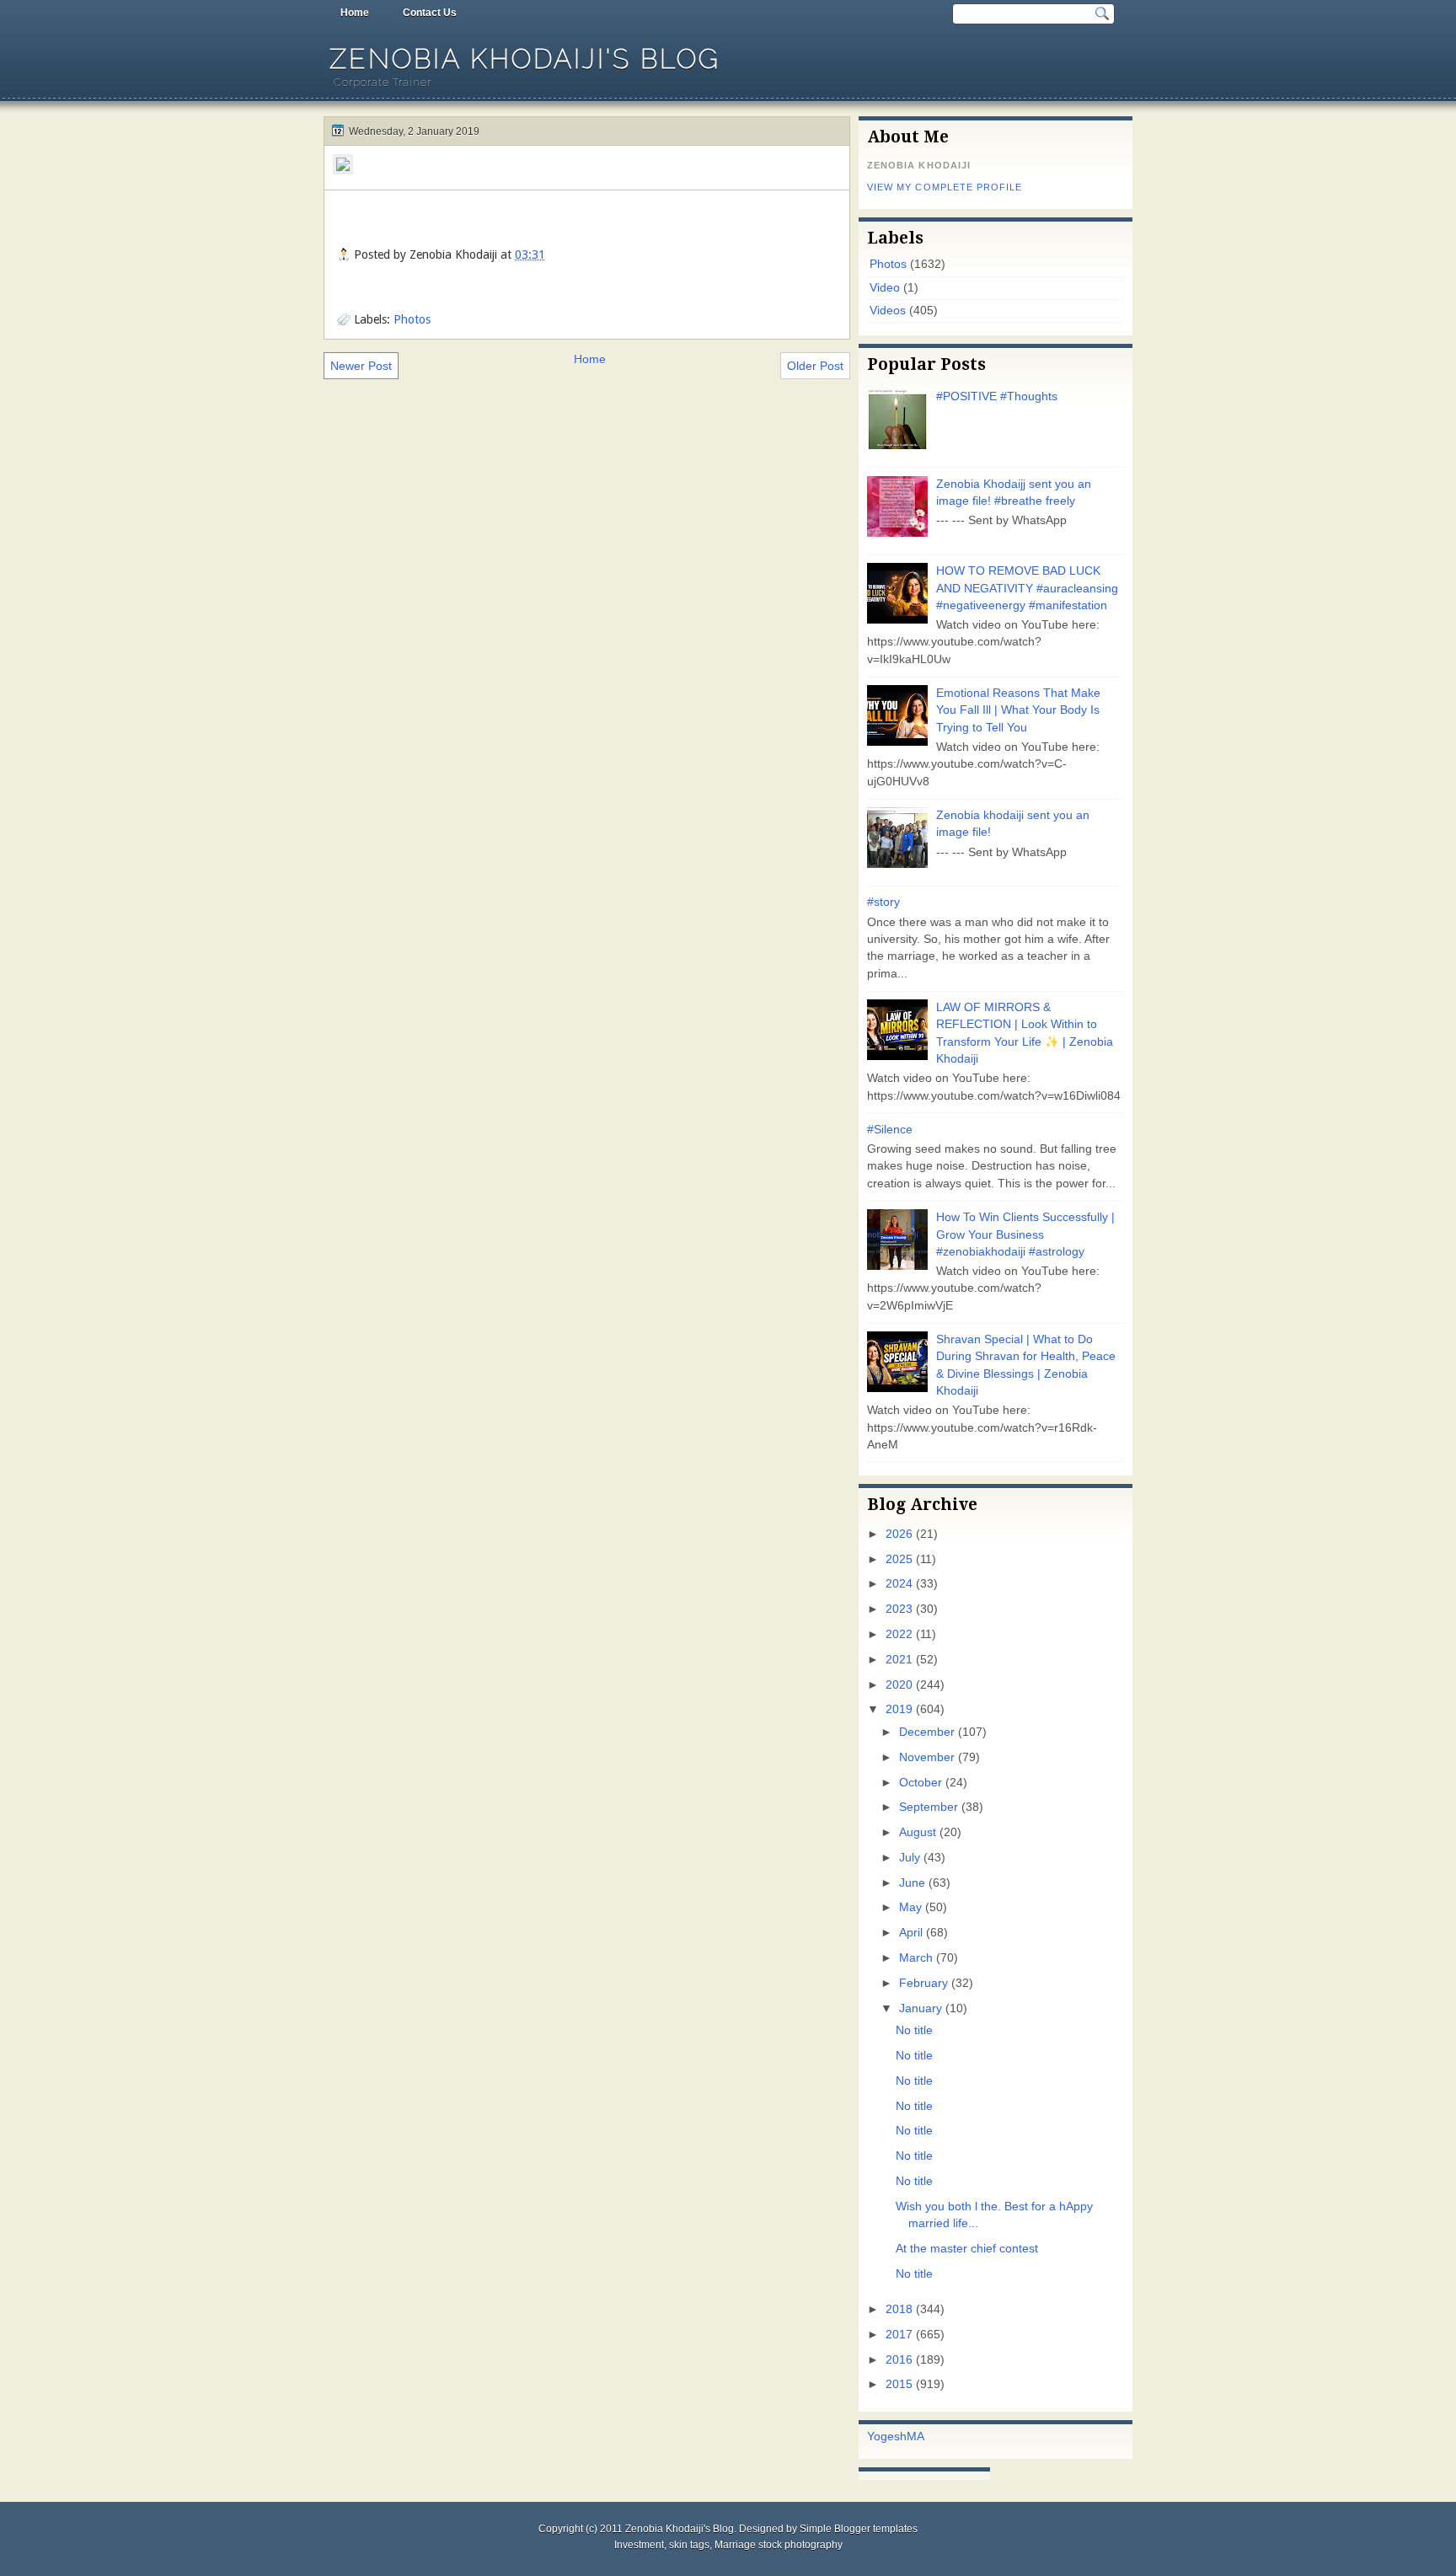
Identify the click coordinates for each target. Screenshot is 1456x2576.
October (921, 1783)
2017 (899, 2335)
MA (915, 2437)
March (916, 1958)
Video (885, 288)
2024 (899, 1584)
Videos (888, 311)
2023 (899, 1609)
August (918, 1832)
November (927, 1757)
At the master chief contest (967, 2249)
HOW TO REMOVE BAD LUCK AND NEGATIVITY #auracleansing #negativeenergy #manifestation (1027, 588)
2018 (899, 2309)
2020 (899, 1685)
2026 (899, 1534)
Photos (412, 319)
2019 (899, 1709)
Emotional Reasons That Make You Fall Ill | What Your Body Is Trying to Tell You (1018, 710)
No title (914, 2030)
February (923, 1983)
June (912, 1883)
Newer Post (361, 366)
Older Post (815, 366)
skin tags (689, 2545)
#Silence (890, 1130)
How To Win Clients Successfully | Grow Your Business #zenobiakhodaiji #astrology (1025, 1234)
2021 (899, 1660)
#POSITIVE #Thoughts (997, 396)
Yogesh (887, 2437)
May (910, 1907)
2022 (899, 1634)
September (929, 1807)
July (910, 1858)
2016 (899, 2360)
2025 (899, 1559)
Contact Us (430, 13)
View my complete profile (945, 187)
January (921, 2008)
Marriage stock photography (779, 2545)
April (911, 1933)
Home (355, 13)
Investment (639, 2545)
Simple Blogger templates (859, 2529)
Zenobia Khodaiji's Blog (525, 59)
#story (883, 902)
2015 (899, 2384)
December (927, 1732)
